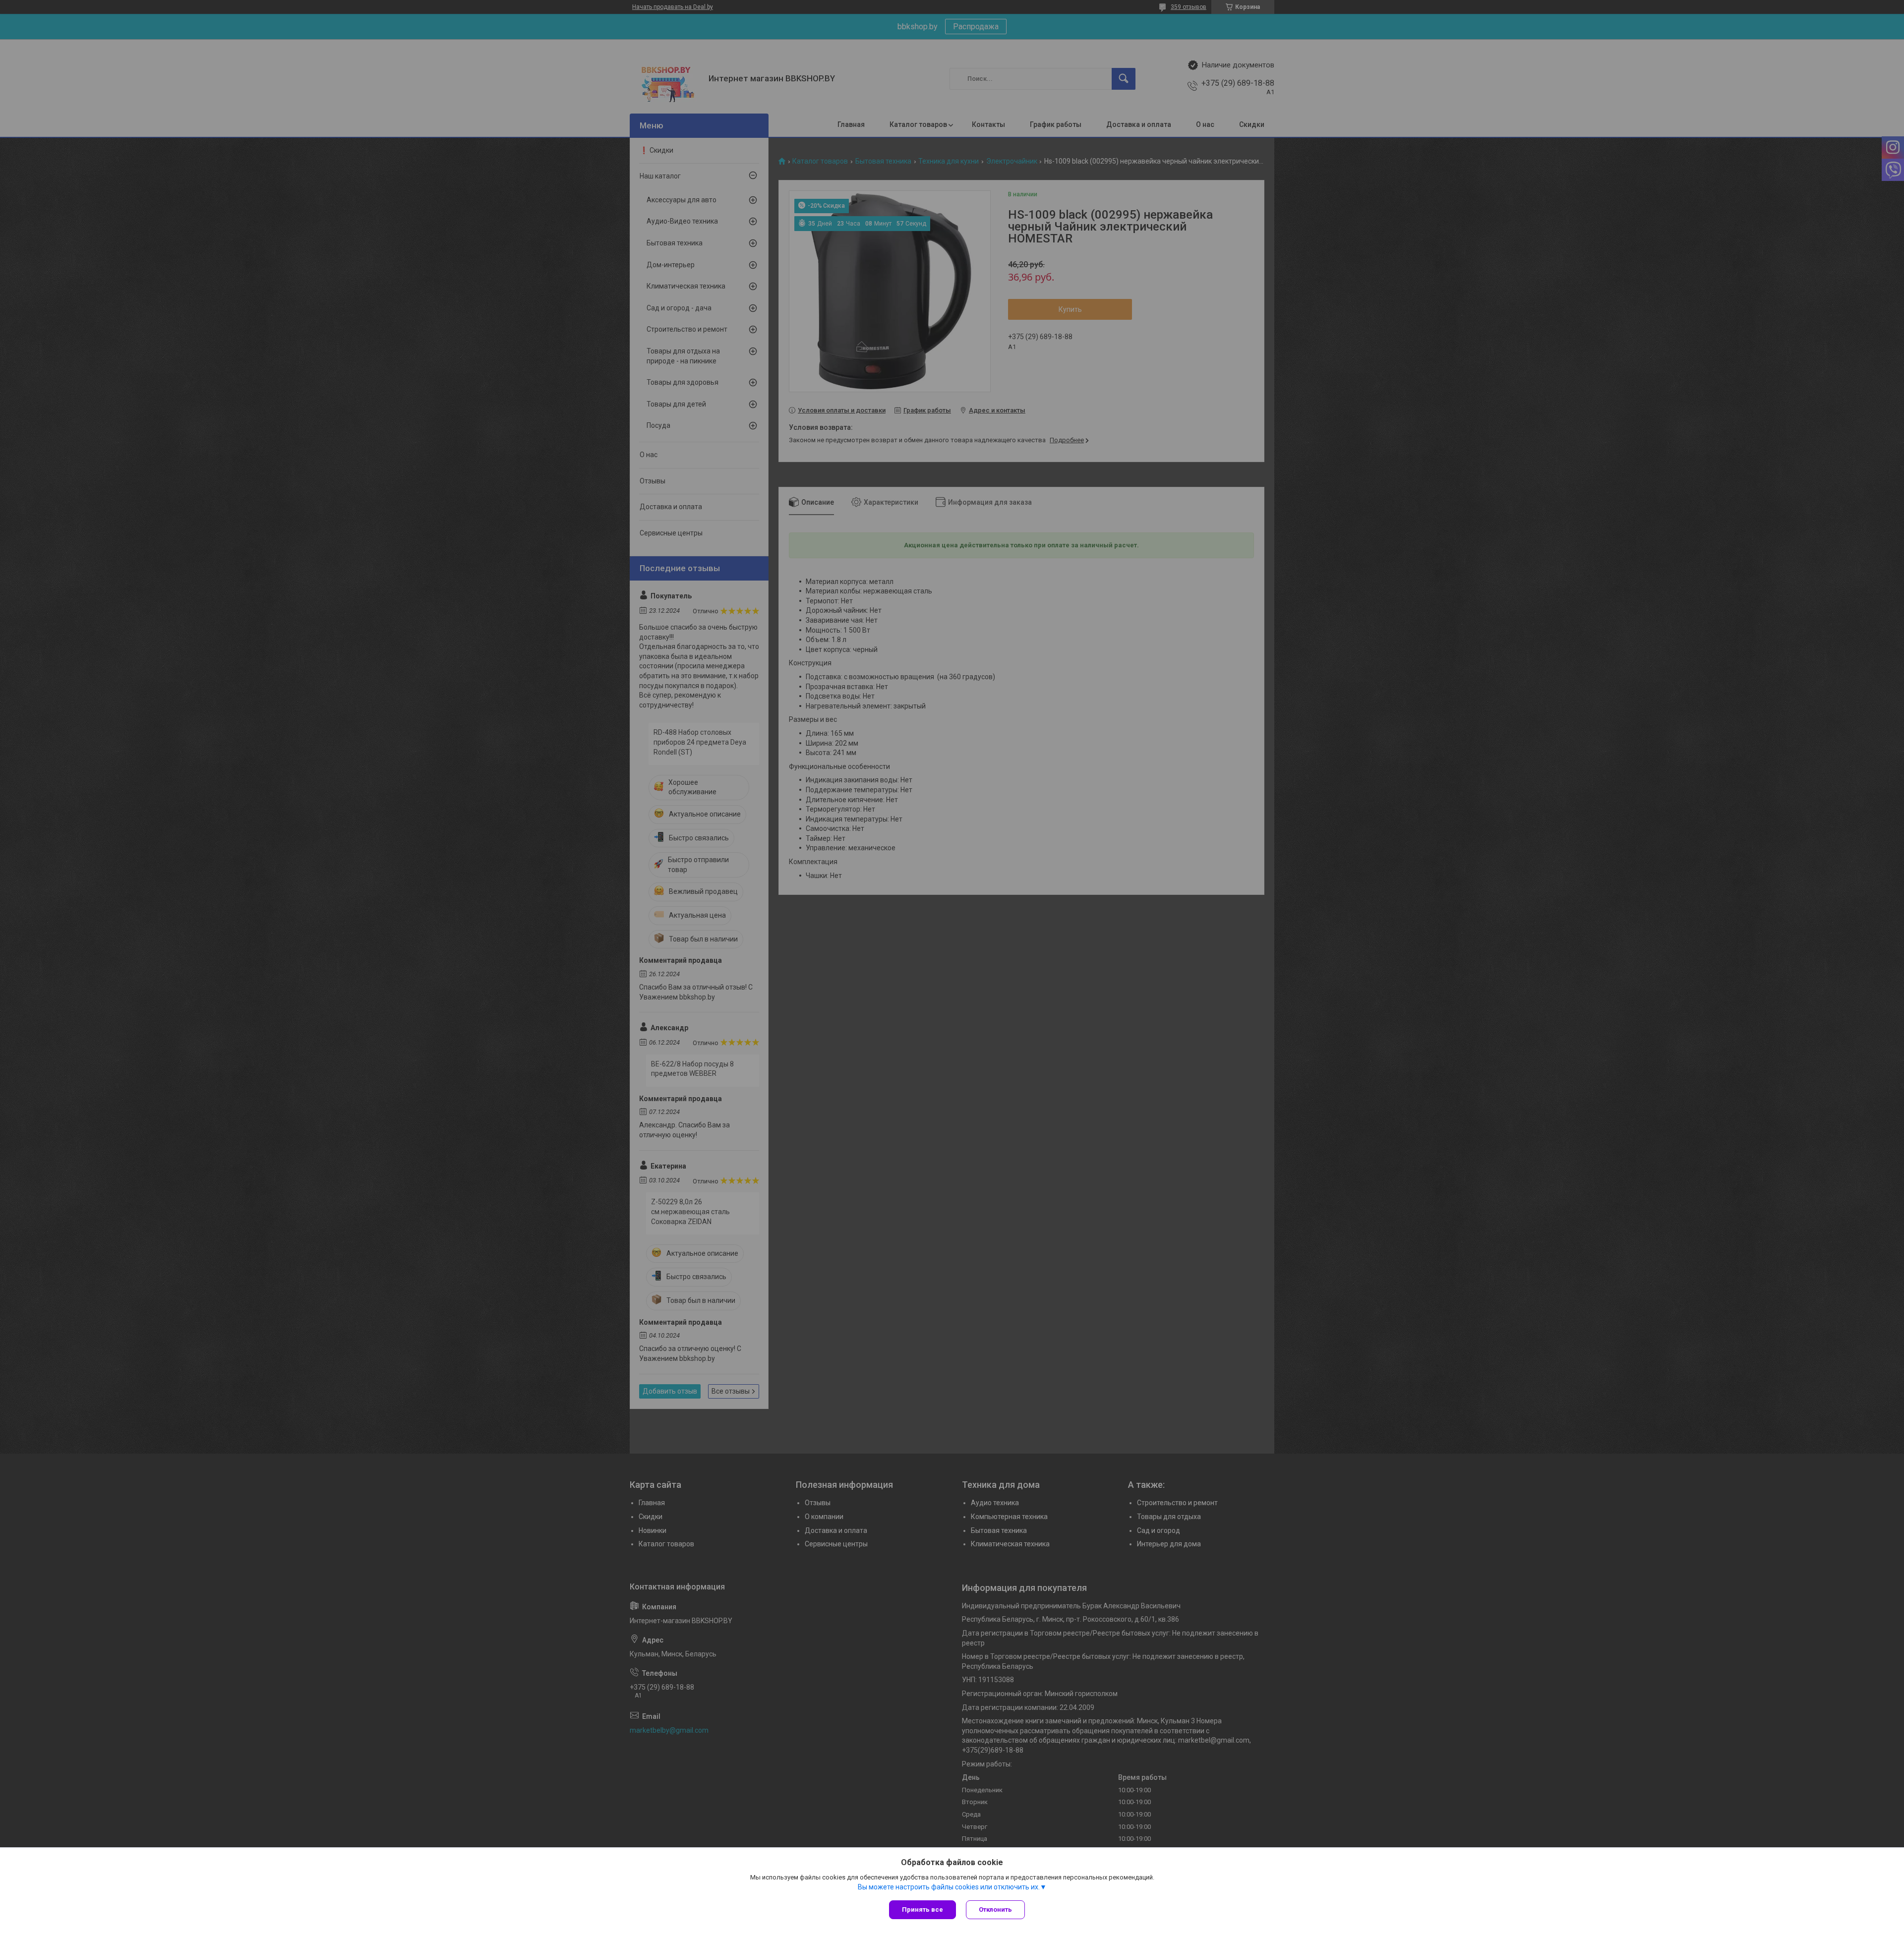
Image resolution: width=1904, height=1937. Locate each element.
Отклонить (995, 1909)
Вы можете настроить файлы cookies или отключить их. (949, 1887)
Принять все (922, 1909)
